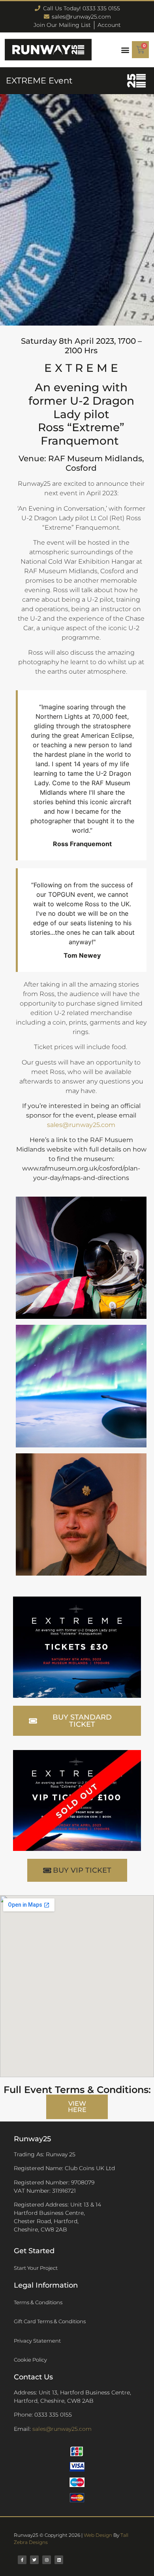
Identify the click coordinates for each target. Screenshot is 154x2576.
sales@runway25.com (81, 1125)
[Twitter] (34, 2560)
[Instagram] (47, 2560)
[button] (125, 50)
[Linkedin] (59, 2560)
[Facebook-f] (22, 2560)
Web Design (98, 2535)
